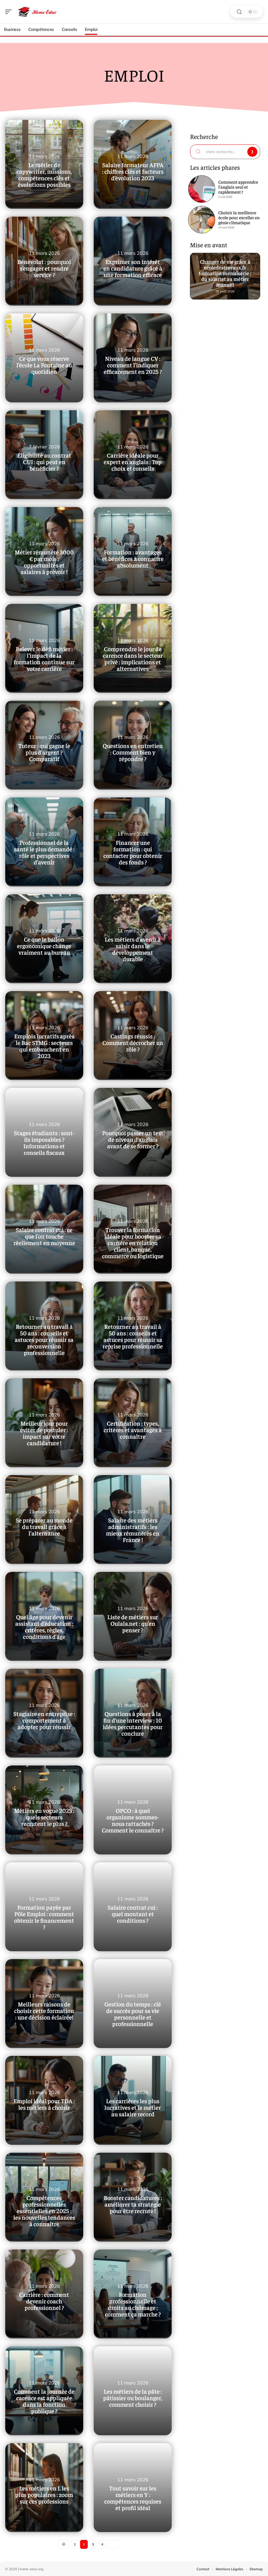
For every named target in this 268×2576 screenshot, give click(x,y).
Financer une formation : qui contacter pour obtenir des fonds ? (133, 852)
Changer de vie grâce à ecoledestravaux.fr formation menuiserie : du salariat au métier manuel (225, 271)
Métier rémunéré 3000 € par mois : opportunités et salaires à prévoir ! (44, 562)
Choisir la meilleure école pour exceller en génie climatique (239, 217)
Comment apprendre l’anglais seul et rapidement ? (238, 187)
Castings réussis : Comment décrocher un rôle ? (133, 1042)
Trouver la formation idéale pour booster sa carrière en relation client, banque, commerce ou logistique (133, 1243)
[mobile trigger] (10, 12)
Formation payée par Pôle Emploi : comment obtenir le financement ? (44, 1917)
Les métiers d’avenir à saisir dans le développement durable (133, 949)
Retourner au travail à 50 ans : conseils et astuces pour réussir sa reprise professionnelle (133, 1336)
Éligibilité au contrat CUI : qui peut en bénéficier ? (44, 462)
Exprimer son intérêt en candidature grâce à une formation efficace (133, 268)
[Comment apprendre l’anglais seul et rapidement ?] (202, 189)
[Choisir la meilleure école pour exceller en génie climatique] (202, 220)
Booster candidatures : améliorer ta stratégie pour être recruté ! (133, 2204)
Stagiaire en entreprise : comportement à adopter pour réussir (44, 1720)
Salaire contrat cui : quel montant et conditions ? (133, 1914)
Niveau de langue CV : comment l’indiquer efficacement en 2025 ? (133, 365)
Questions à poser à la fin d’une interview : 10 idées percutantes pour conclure (133, 1723)
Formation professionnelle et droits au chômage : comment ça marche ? (133, 2304)
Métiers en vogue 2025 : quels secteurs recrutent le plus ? (44, 1817)
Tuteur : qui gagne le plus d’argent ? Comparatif (44, 752)
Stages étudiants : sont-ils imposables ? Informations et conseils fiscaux (44, 1143)
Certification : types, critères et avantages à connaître (133, 1430)
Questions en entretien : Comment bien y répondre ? (133, 752)
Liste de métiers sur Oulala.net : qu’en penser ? (133, 1623)
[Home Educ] (38, 12)
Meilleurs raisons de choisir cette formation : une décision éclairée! (44, 2010)
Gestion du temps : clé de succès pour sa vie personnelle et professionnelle (133, 2014)
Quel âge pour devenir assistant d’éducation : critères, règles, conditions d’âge (44, 1627)
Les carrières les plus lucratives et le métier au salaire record (133, 2107)
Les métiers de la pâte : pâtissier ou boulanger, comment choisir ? (133, 2398)
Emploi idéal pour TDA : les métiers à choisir (44, 2104)
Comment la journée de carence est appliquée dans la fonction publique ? (44, 2401)
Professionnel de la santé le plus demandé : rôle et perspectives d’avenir (44, 852)
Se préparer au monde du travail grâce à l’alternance (44, 1526)
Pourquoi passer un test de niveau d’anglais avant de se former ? (133, 1139)
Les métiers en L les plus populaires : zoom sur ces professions (44, 2495)
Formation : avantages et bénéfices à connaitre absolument (133, 558)
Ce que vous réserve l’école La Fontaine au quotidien (44, 365)
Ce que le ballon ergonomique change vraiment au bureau (44, 946)
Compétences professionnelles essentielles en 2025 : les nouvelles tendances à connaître (44, 2211)
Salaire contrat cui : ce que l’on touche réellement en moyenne (44, 1236)
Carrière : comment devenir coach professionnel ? (44, 2301)
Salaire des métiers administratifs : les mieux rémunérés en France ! (133, 1530)
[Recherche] (239, 12)
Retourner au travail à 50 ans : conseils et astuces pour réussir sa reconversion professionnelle (44, 1339)
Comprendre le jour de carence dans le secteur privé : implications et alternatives (133, 659)
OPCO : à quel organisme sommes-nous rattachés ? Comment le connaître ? (133, 1820)
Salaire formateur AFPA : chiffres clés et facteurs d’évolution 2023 (133, 171)
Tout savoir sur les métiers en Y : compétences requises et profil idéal (133, 2498)
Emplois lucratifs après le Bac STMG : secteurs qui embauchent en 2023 (44, 1046)
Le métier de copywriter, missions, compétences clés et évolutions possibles (44, 175)
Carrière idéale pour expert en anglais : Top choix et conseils (133, 462)
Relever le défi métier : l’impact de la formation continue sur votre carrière (44, 659)
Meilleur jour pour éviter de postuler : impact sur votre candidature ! (44, 1433)
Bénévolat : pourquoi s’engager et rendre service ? (44, 268)
